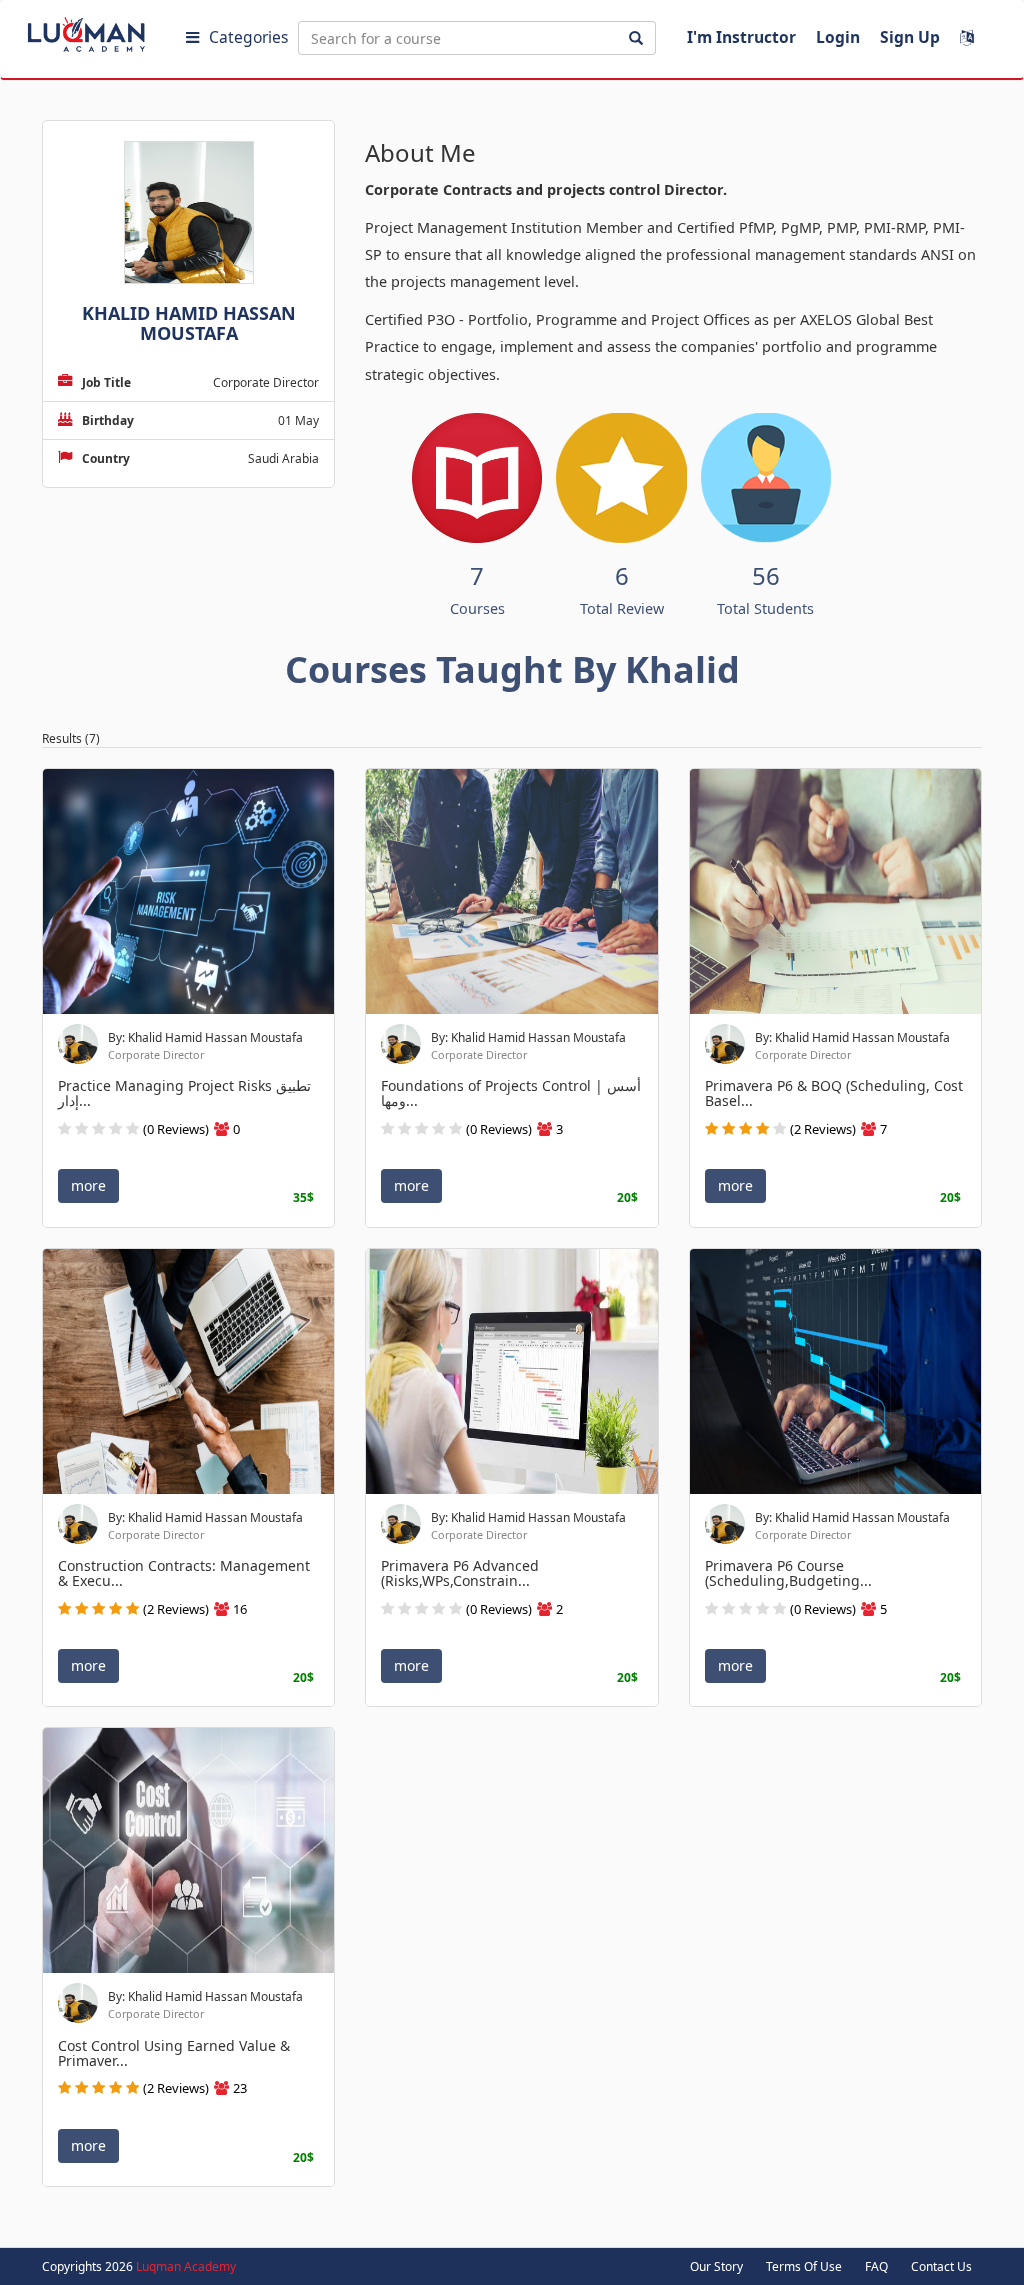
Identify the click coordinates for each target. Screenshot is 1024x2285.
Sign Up (910, 37)
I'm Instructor (741, 37)
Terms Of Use (804, 2266)
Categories (248, 37)
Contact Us (941, 2266)
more (88, 1185)
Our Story (716, 2266)
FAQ (876, 2266)
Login (838, 37)
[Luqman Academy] (101, 30)
